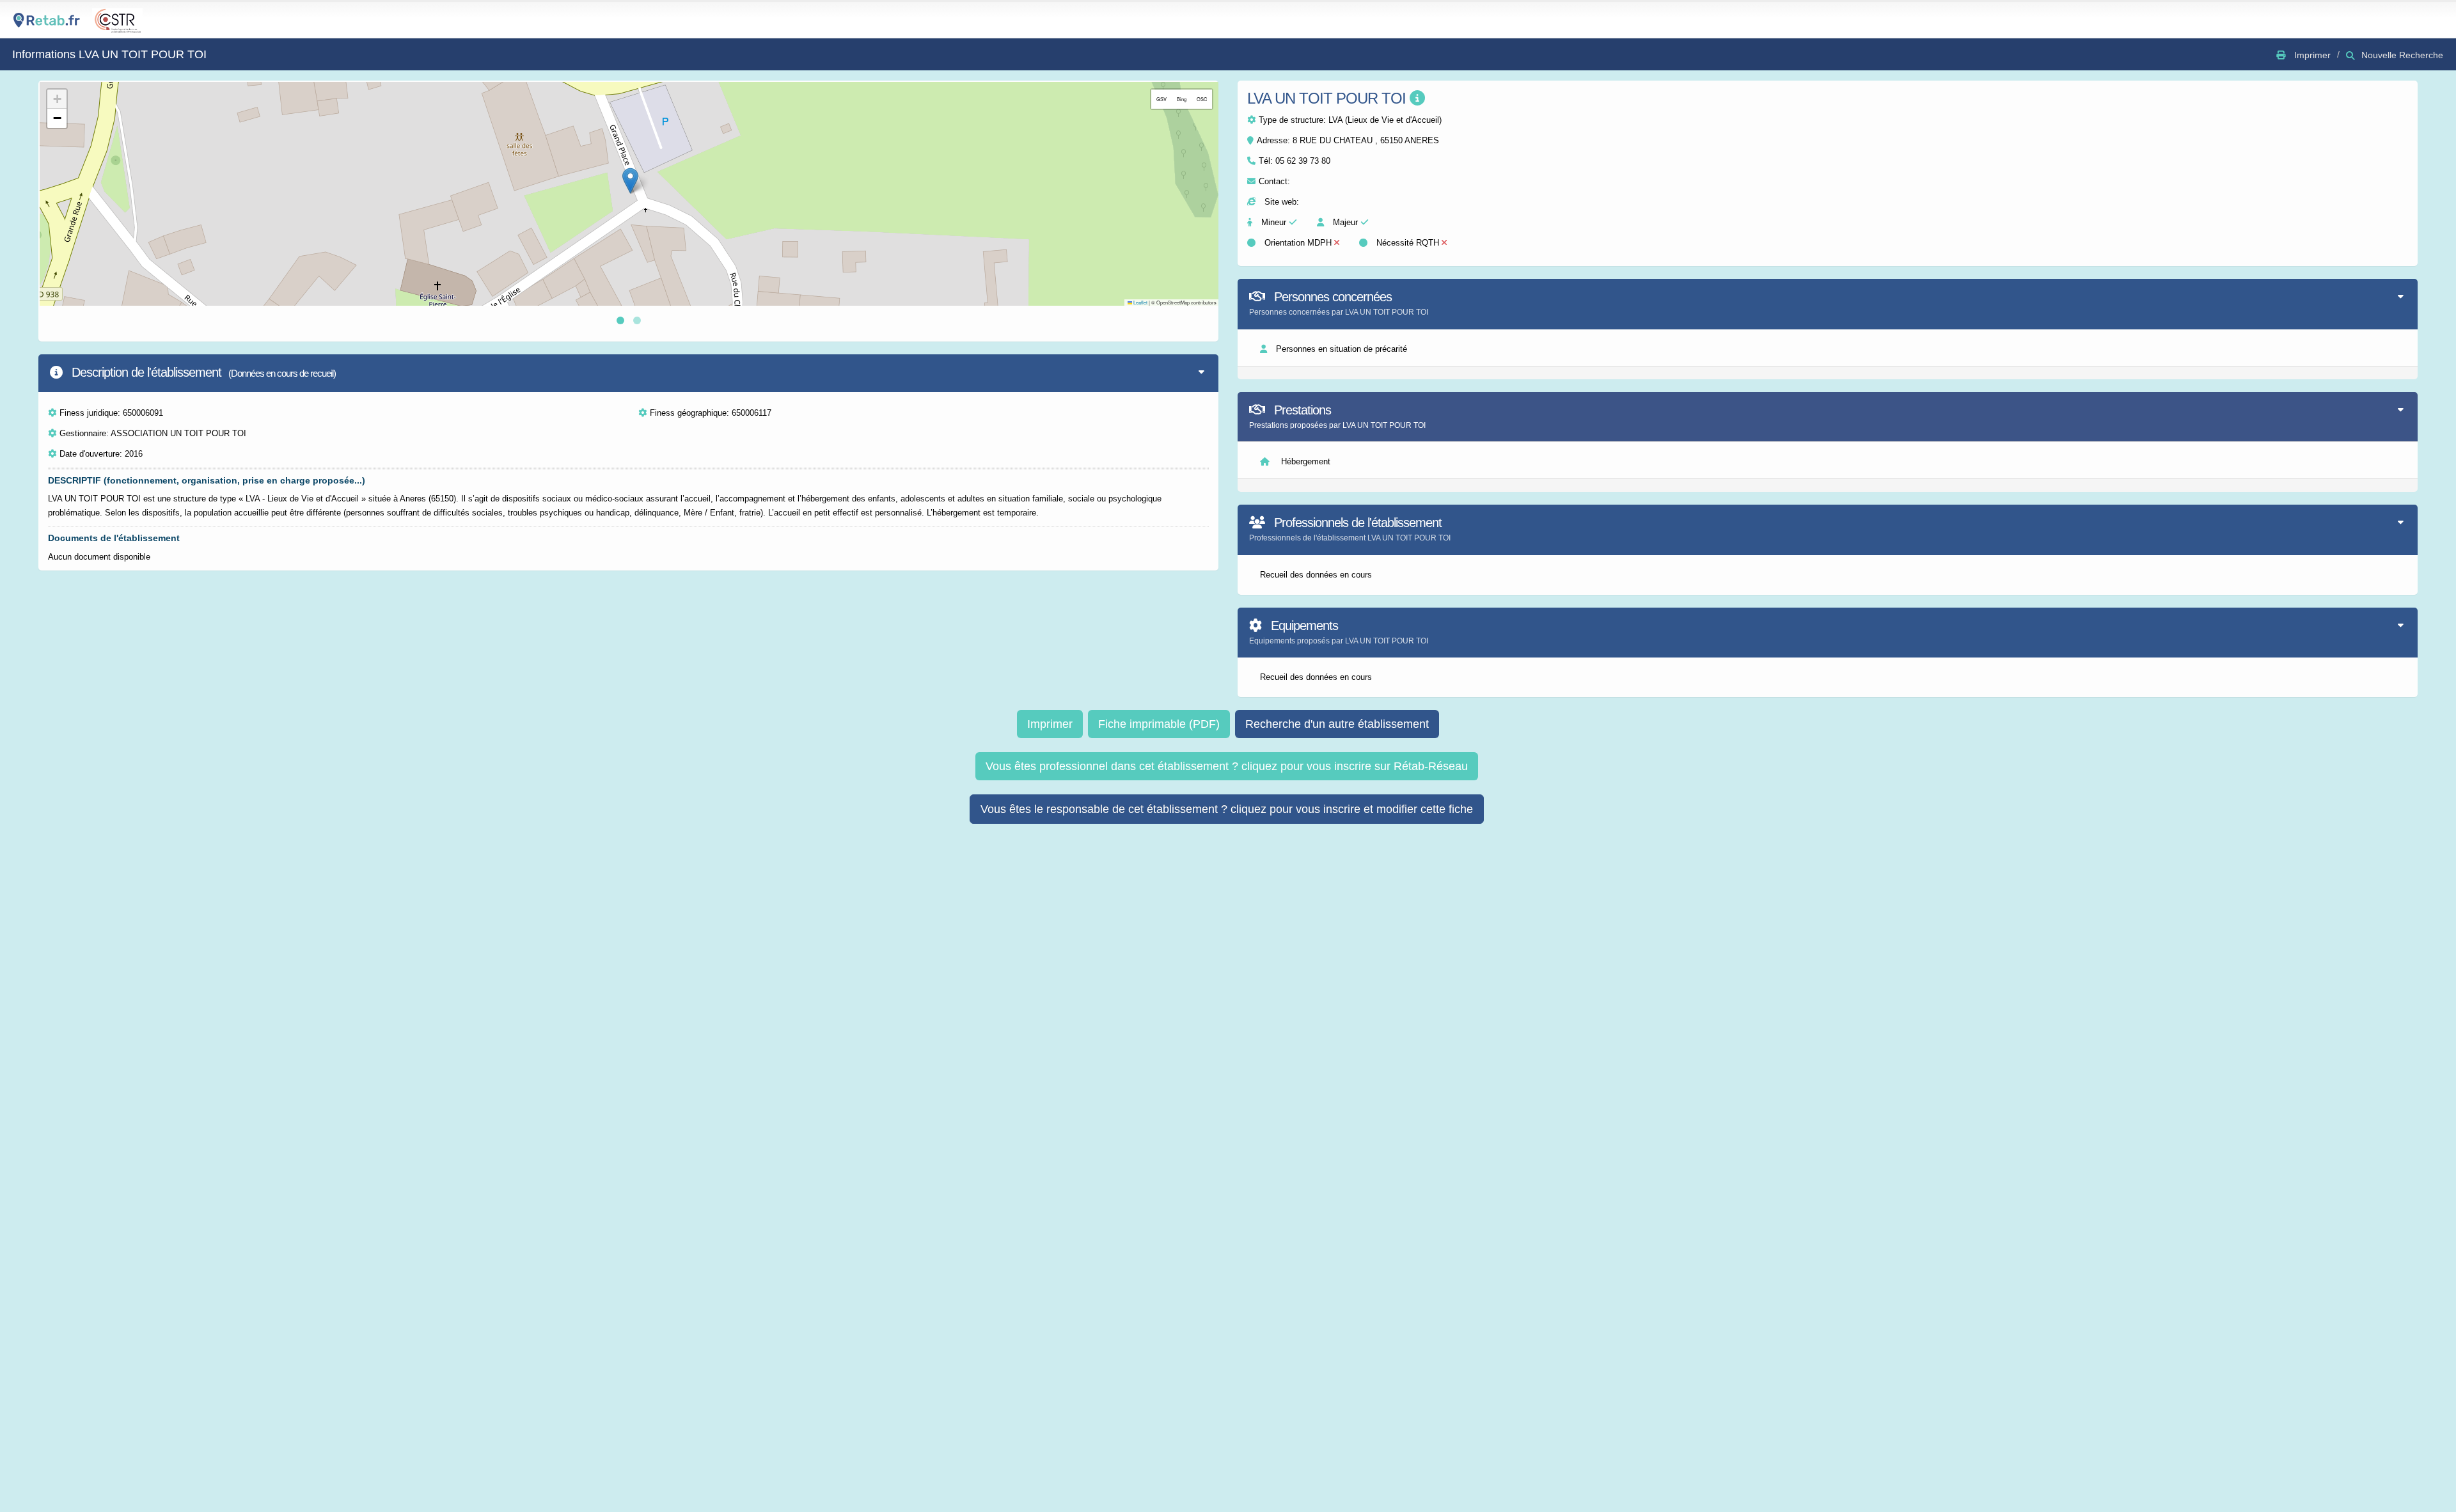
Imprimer (1050, 724)
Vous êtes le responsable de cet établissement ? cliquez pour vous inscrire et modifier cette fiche (1227, 809)
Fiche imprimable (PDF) (1159, 724)
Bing (1182, 99)
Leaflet (1140, 302)
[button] (630, 181)
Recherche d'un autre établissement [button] (1337, 724)
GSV (1161, 99)
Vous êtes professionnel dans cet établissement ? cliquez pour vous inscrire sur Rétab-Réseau (1227, 766)
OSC (1202, 99)
